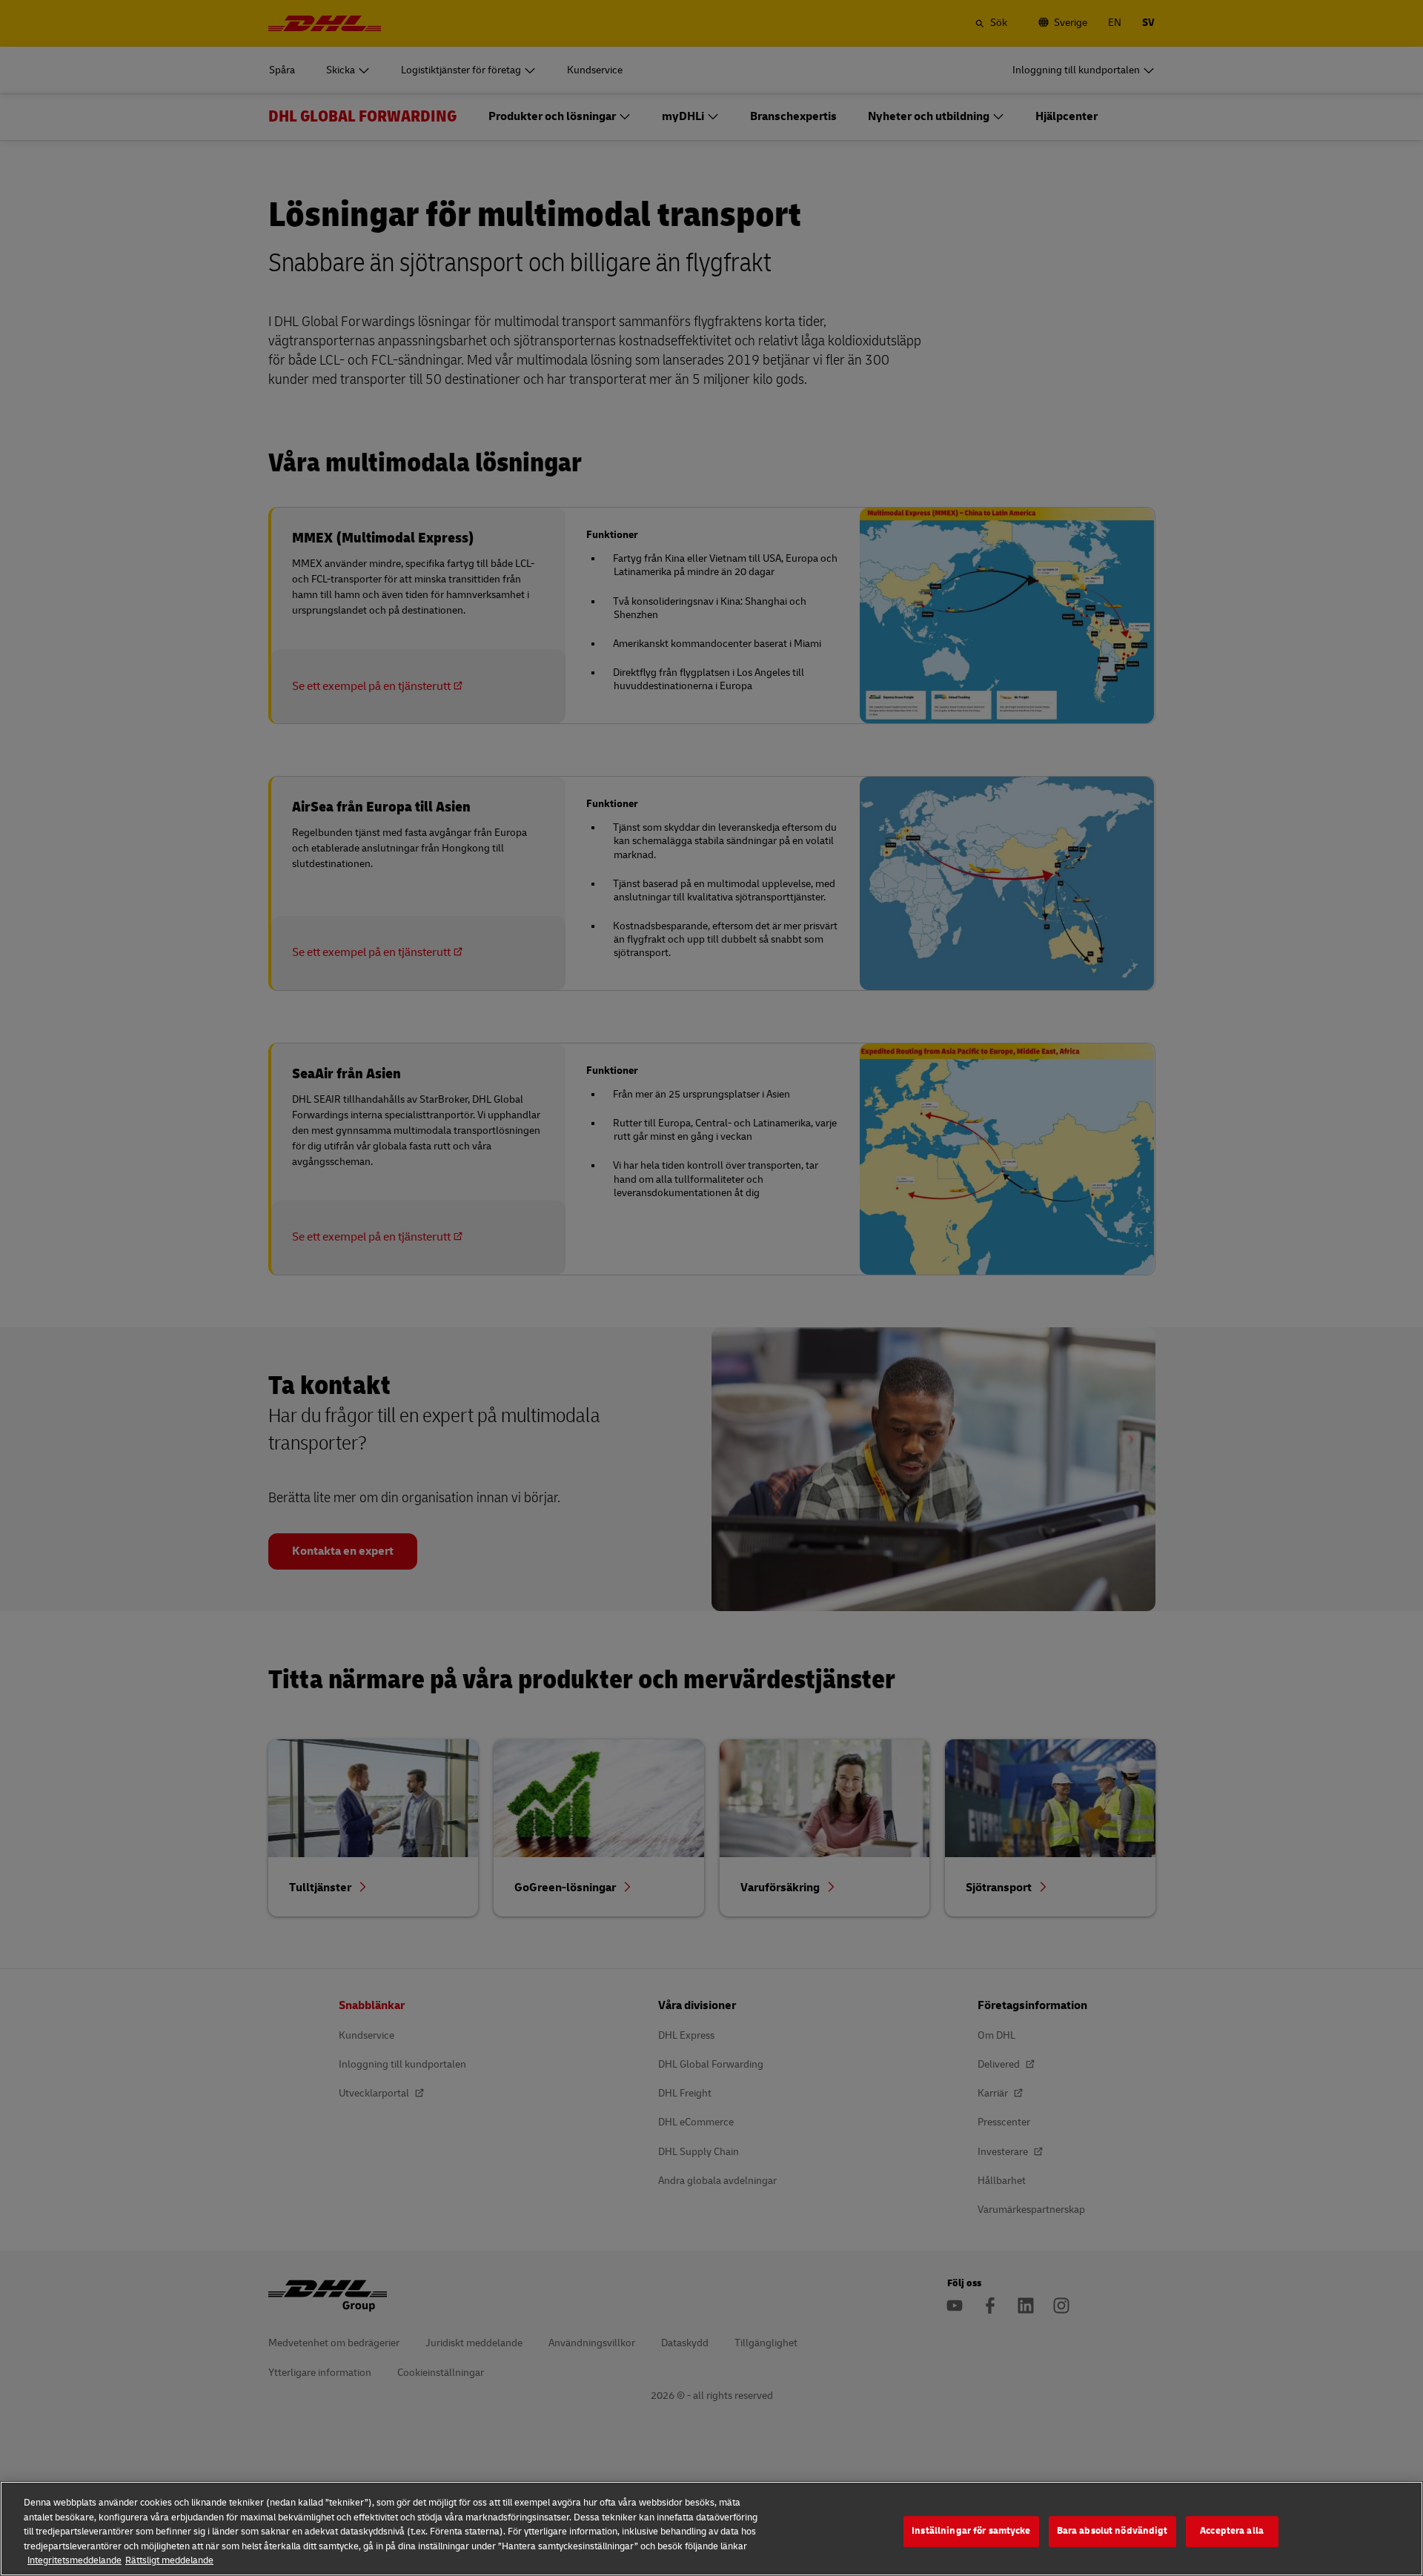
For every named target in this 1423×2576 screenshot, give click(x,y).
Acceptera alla (1232, 2531)
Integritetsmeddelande (74, 2560)
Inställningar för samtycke (971, 2531)
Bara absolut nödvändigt (1112, 2531)
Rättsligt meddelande (169, 2560)
